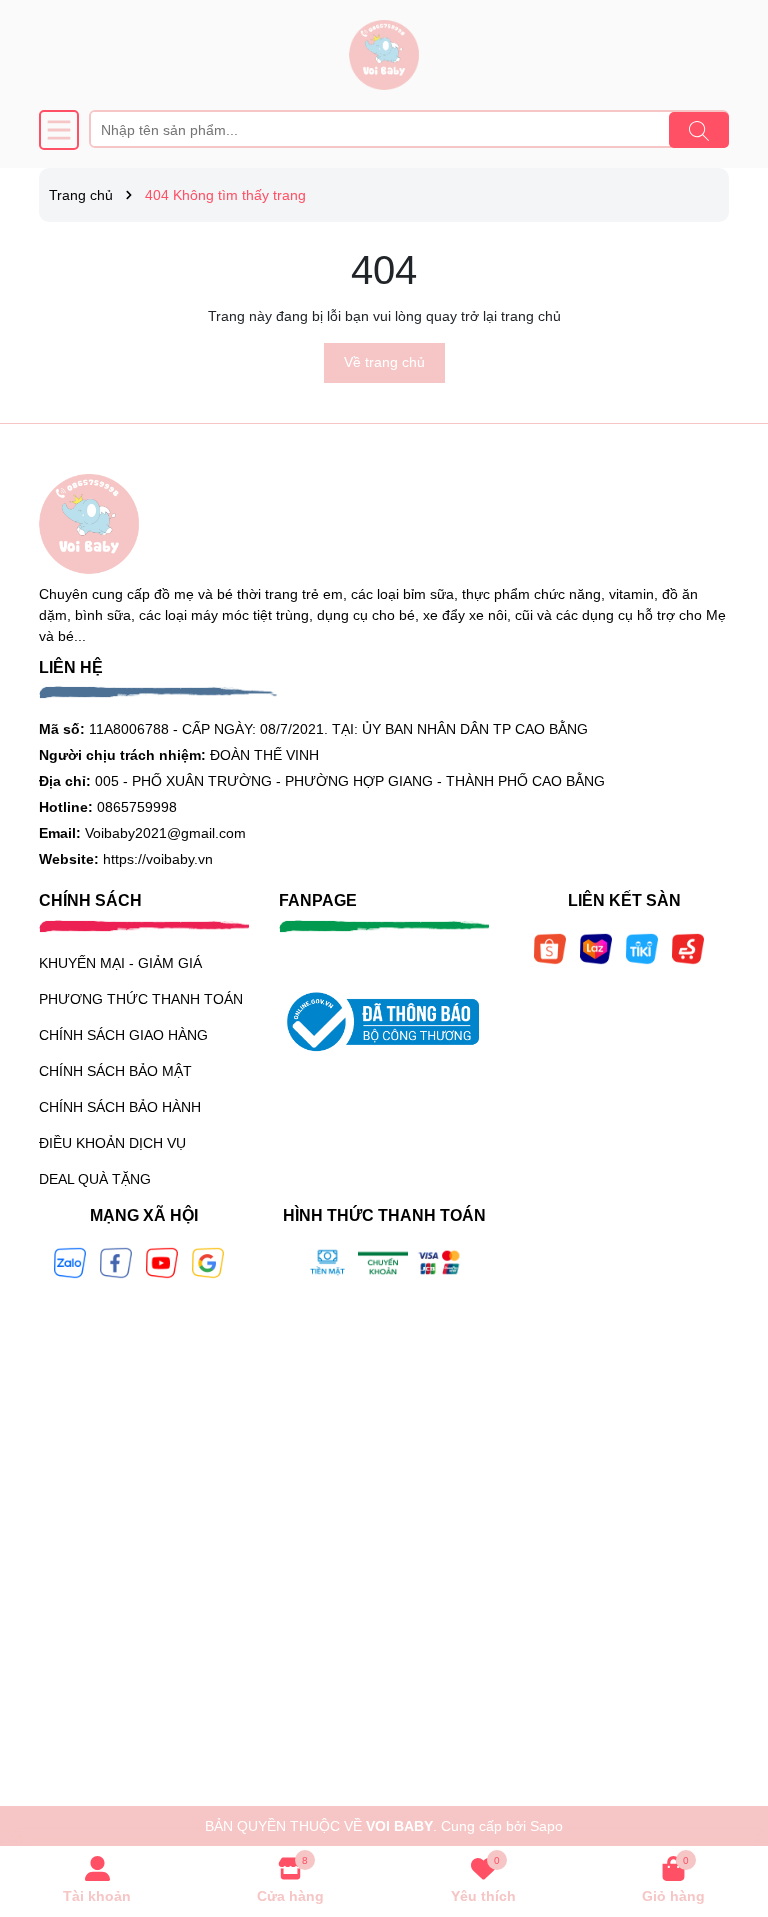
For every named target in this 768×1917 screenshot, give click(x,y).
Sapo (546, 1826)
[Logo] (384, 55)
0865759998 (137, 807)
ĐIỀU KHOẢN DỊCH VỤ (112, 1143)
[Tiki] (642, 947)
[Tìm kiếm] (699, 130)
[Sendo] (688, 947)
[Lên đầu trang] (728, 1797)
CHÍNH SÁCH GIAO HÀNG (123, 1035)
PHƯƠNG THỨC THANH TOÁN (141, 999)
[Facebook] (116, 1262)
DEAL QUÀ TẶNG (95, 1179)
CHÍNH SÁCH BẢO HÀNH (120, 1107)
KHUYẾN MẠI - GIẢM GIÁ (120, 963)
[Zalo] (70, 1262)
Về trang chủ (384, 362)
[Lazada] (596, 947)
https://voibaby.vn (158, 859)
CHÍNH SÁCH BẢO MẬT (115, 1071)
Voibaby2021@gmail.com (165, 833)
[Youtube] (162, 1262)
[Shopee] (550, 947)
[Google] (208, 1262)
